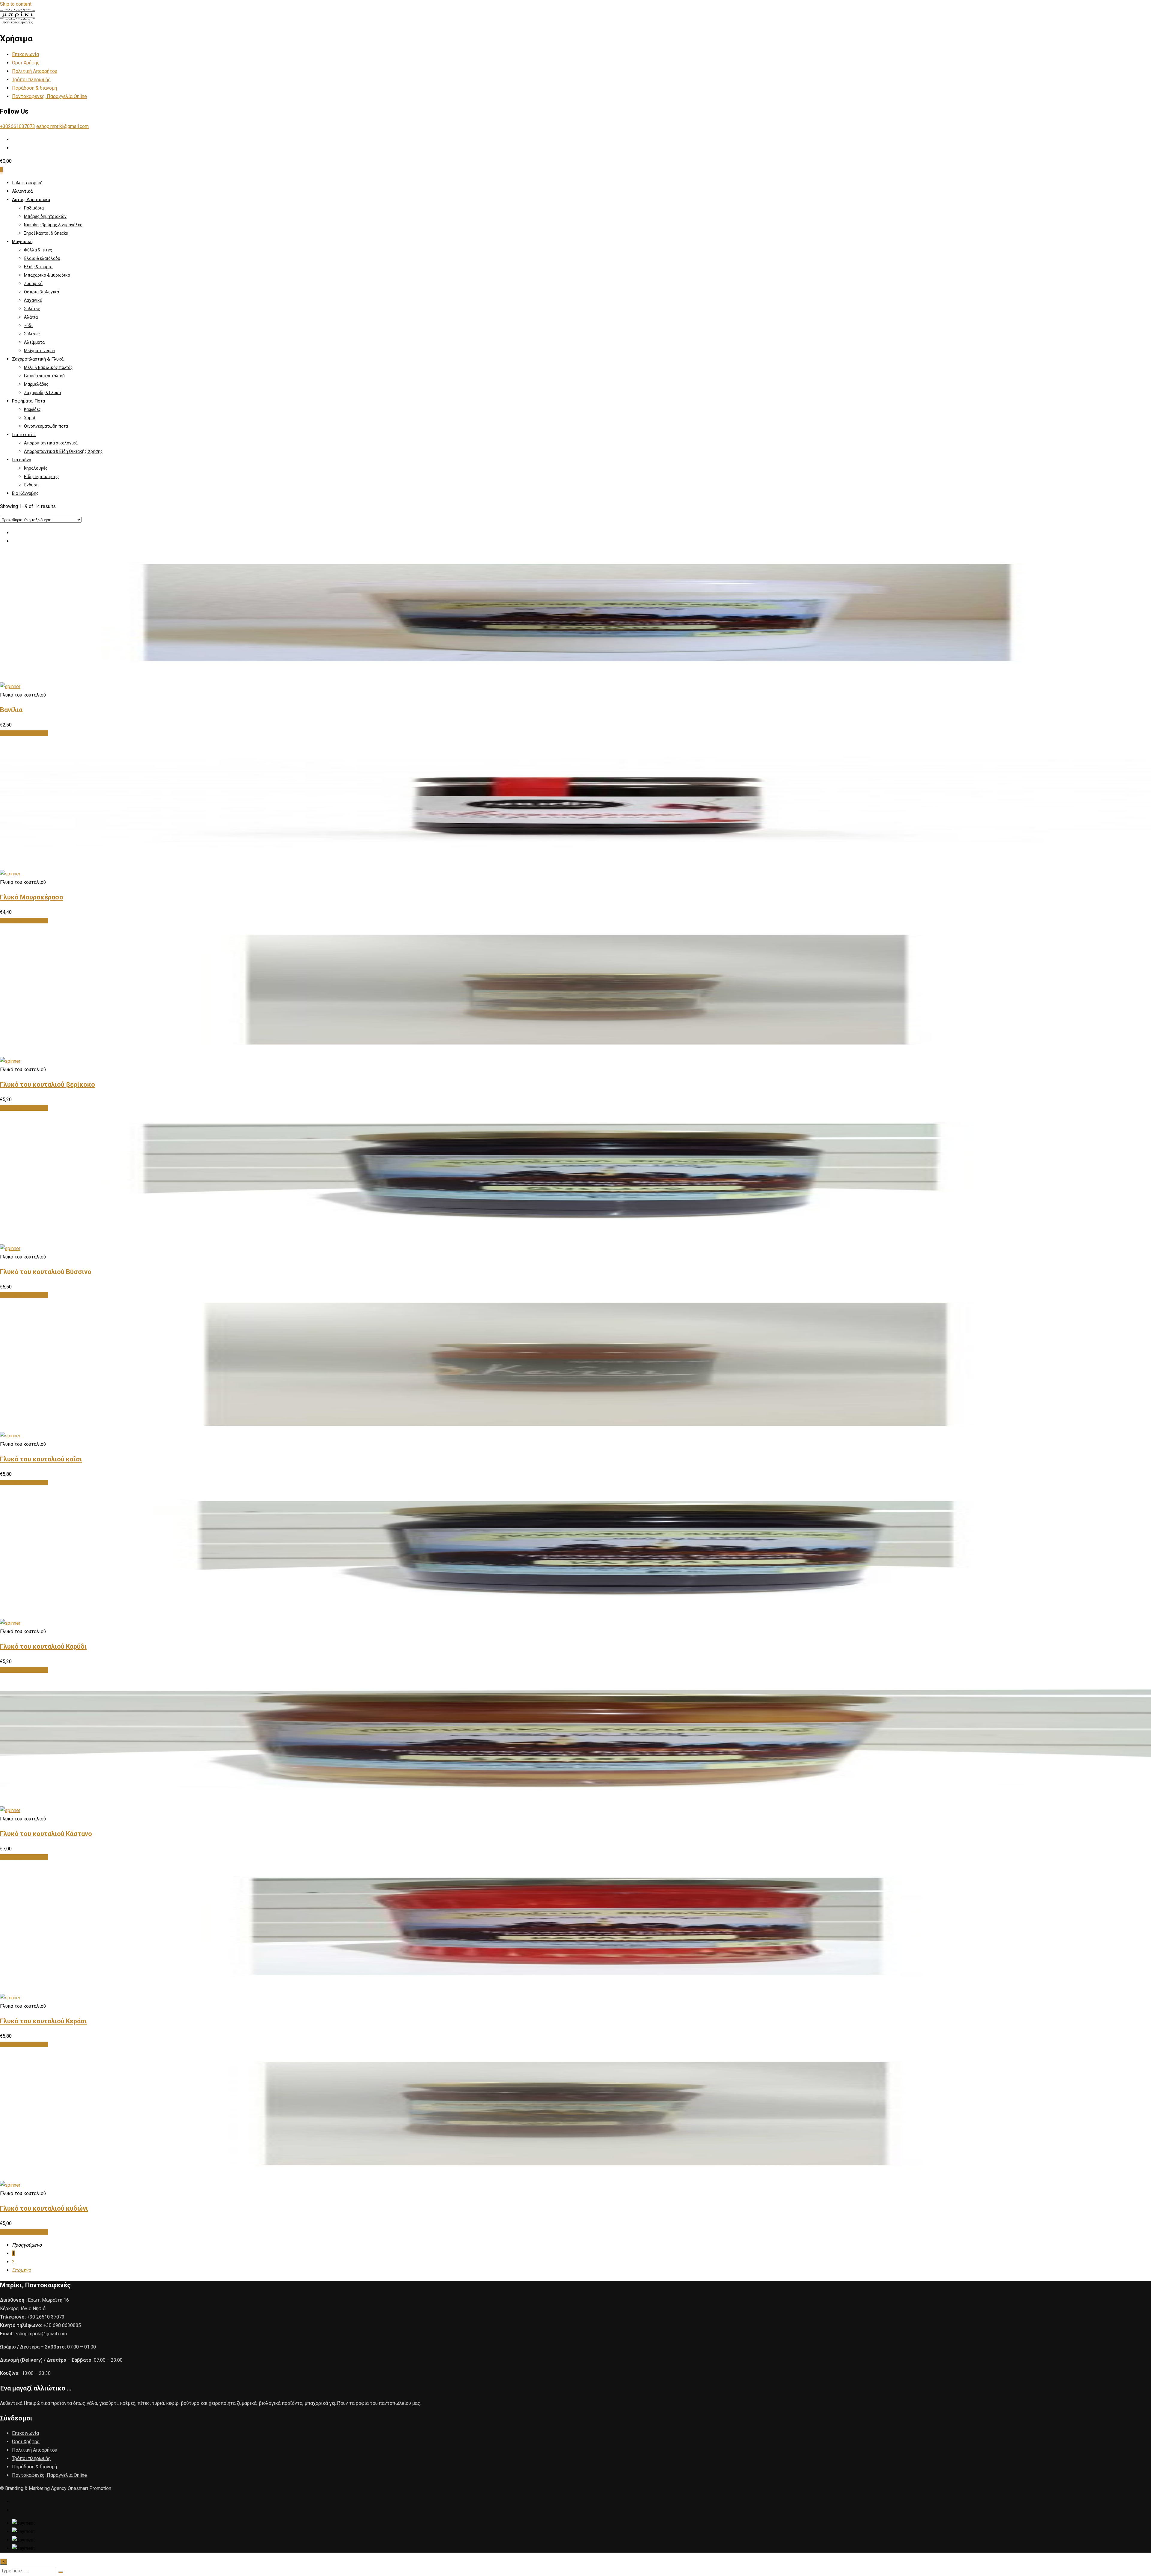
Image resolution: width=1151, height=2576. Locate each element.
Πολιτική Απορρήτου (35, 71)
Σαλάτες (32, 309)
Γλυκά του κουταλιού (44, 376)
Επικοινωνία (25, 54)
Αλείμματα (34, 342)
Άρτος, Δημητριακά (31, 200)
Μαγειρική (22, 242)
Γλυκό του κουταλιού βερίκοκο (48, 1084)
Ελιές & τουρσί (38, 267)
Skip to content (16, 4)
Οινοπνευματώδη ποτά (46, 426)
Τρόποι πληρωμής (31, 80)
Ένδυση (31, 485)
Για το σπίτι (24, 435)
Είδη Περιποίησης (41, 477)
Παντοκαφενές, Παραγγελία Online (49, 96)
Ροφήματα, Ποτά (28, 401)
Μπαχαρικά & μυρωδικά (47, 275)
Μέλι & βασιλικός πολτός (48, 367)
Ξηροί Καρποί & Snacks (46, 233)
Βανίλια (11, 710)
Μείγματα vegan (40, 351)
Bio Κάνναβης (25, 493)
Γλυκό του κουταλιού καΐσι (41, 1459)
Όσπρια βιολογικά (42, 292)
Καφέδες (33, 409)
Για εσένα (22, 460)
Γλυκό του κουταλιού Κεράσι (43, 2021)
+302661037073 (18, 126)
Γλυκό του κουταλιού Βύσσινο (46, 1272)
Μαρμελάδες (36, 384)
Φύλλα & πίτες (38, 250)
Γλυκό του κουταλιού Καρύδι (43, 1646)
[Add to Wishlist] (10, 686)
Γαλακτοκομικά (27, 183)
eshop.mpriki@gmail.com (62, 126)
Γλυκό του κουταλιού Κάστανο (46, 1834)
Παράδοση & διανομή (34, 88)
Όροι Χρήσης (26, 63)
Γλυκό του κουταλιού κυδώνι (44, 2208)
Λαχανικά (33, 300)
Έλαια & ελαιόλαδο (42, 258)
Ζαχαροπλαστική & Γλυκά (38, 359)
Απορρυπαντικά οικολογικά (51, 443)
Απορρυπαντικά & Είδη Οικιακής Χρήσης (63, 451)
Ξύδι (28, 325)
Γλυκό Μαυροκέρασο (32, 897)
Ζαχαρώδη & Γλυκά (42, 393)
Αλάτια (31, 317)
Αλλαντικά (22, 191)
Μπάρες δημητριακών (45, 216)
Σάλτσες (32, 334)
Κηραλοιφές (36, 468)
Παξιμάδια (34, 208)
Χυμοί (30, 418)
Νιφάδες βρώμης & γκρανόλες (53, 225)
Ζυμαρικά (33, 284)
